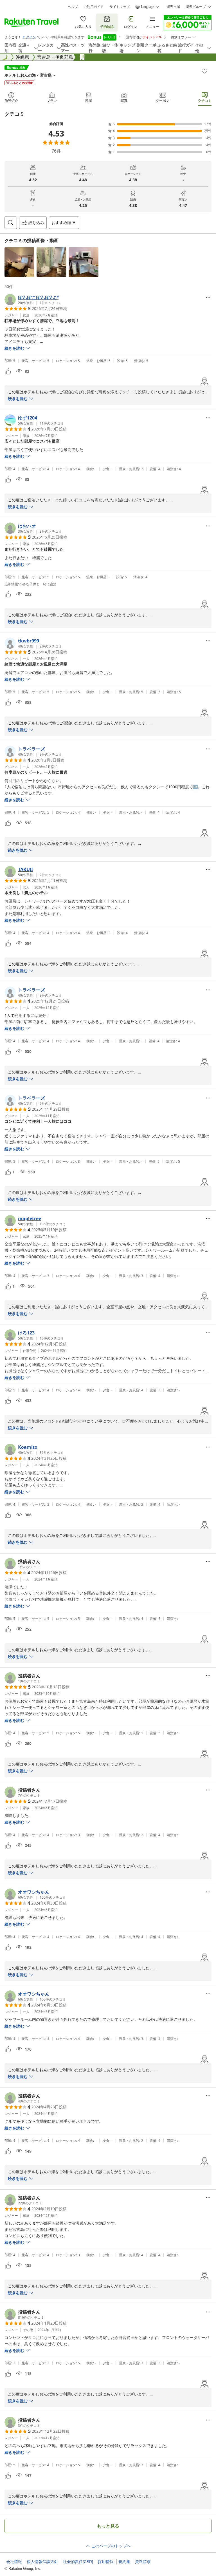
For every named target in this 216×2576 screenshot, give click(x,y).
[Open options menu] (208, 297)
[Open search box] (11, 223)
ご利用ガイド (94, 7)
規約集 (124, 2562)
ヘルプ (73, 7)
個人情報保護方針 (42, 2562)
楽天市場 (173, 7)
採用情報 (106, 2562)
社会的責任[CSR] (78, 2562)
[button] (19, 262)
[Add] (204, 71)
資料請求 (143, 2562)
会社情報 (14, 2562)
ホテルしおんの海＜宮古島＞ (30, 75)
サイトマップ (120, 7)
